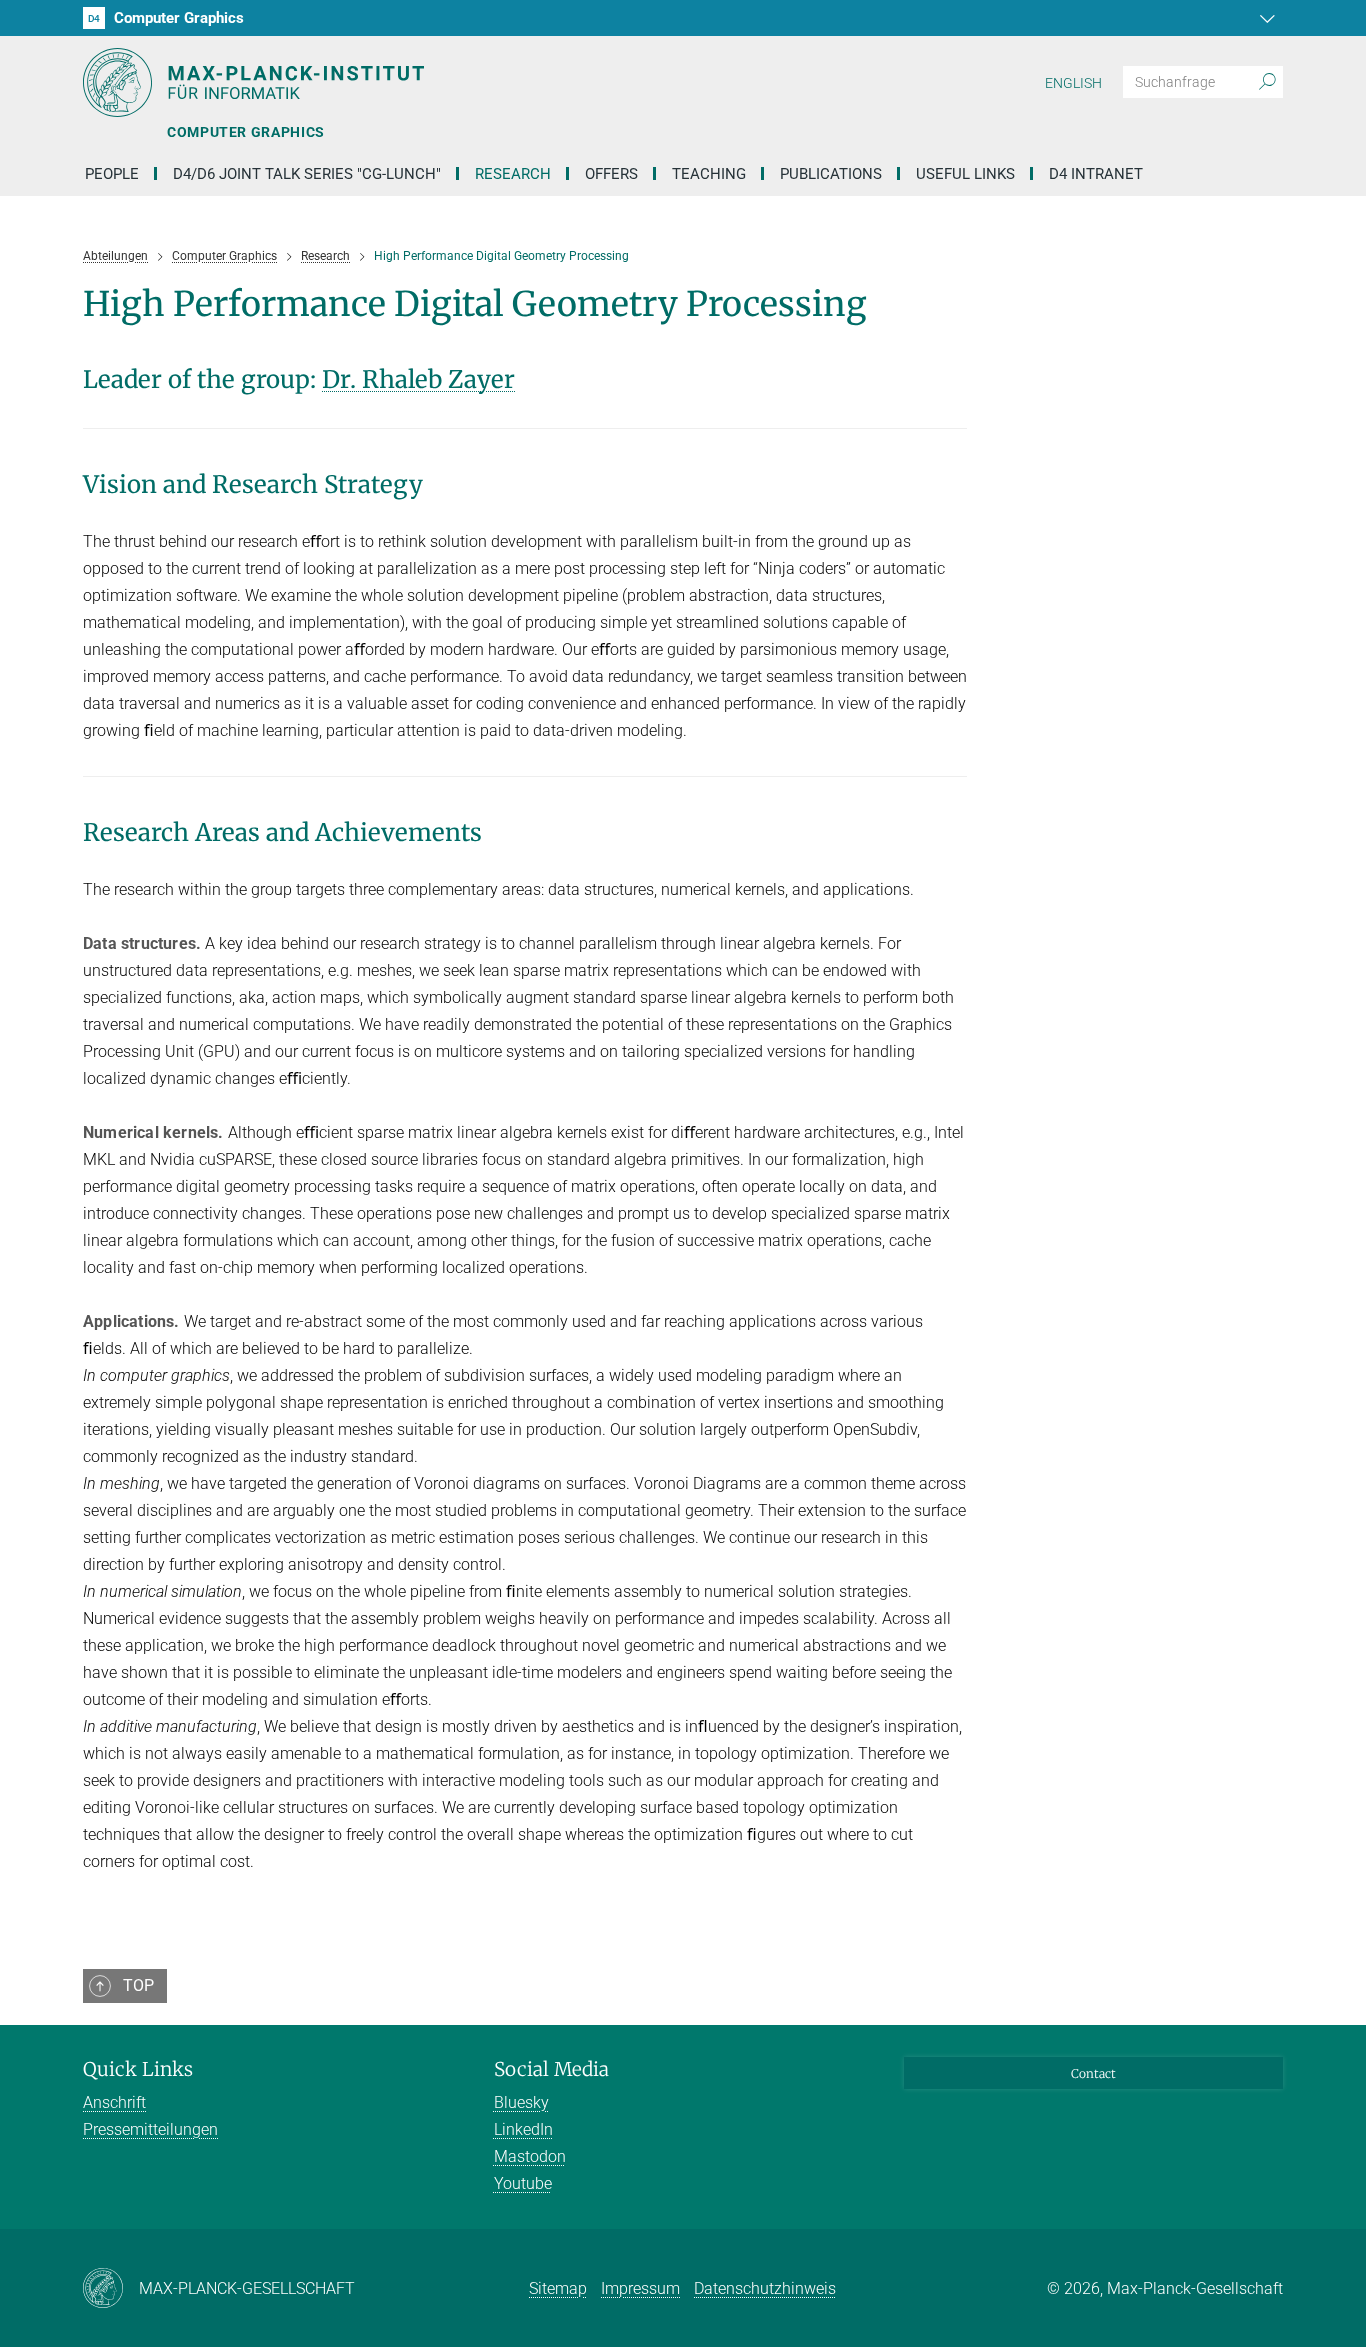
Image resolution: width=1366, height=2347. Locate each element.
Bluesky (521, 2102)
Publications (831, 174)
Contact (1093, 2073)
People (112, 174)
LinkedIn (523, 2129)
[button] (1265, 18)
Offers (611, 174)
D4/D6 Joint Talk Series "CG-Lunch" (307, 174)
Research (513, 174)
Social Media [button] (551, 2069)
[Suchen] (1267, 82)
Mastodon (530, 2156)
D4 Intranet (1096, 174)
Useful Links (965, 174)
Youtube (523, 2183)
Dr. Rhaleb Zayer (418, 379)
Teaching (709, 174)
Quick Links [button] (138, 2069)
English (1073, 83)
